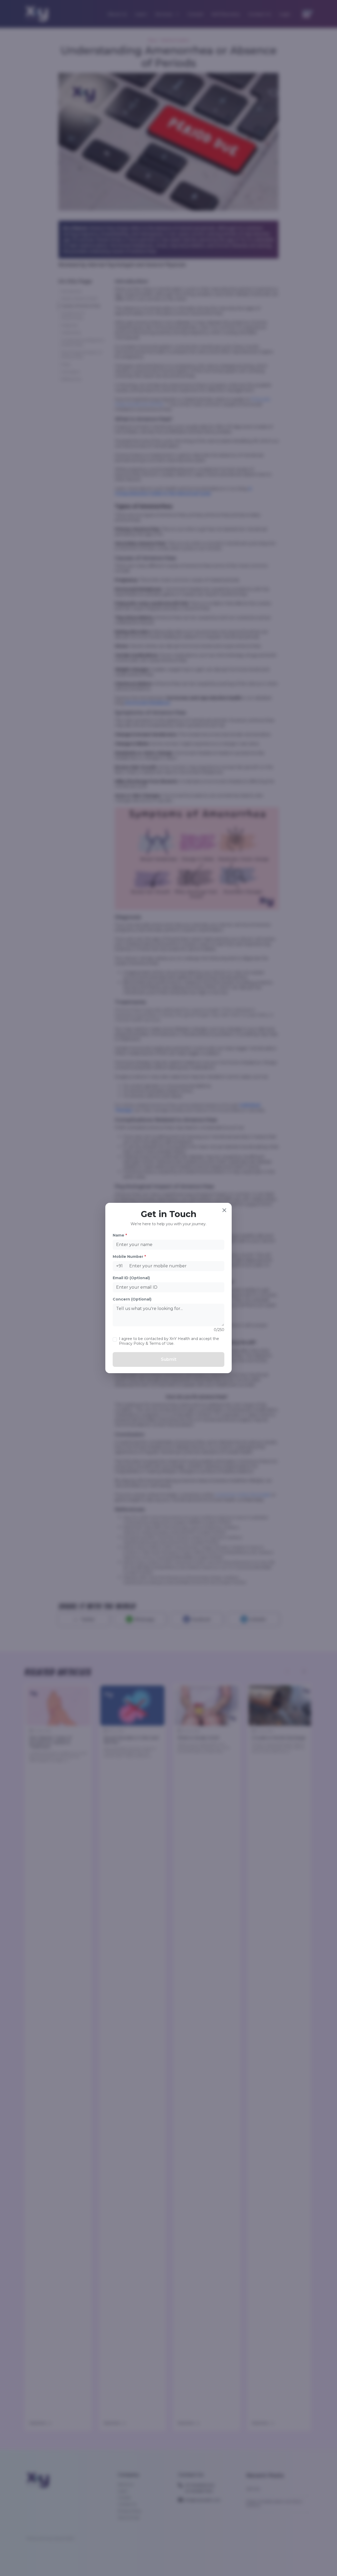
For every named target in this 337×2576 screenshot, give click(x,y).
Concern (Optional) (132, 1299)
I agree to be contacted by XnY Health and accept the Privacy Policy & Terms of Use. (169, 1341)
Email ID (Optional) (131, 1278)
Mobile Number (129, 1257)
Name (120, 1235)
